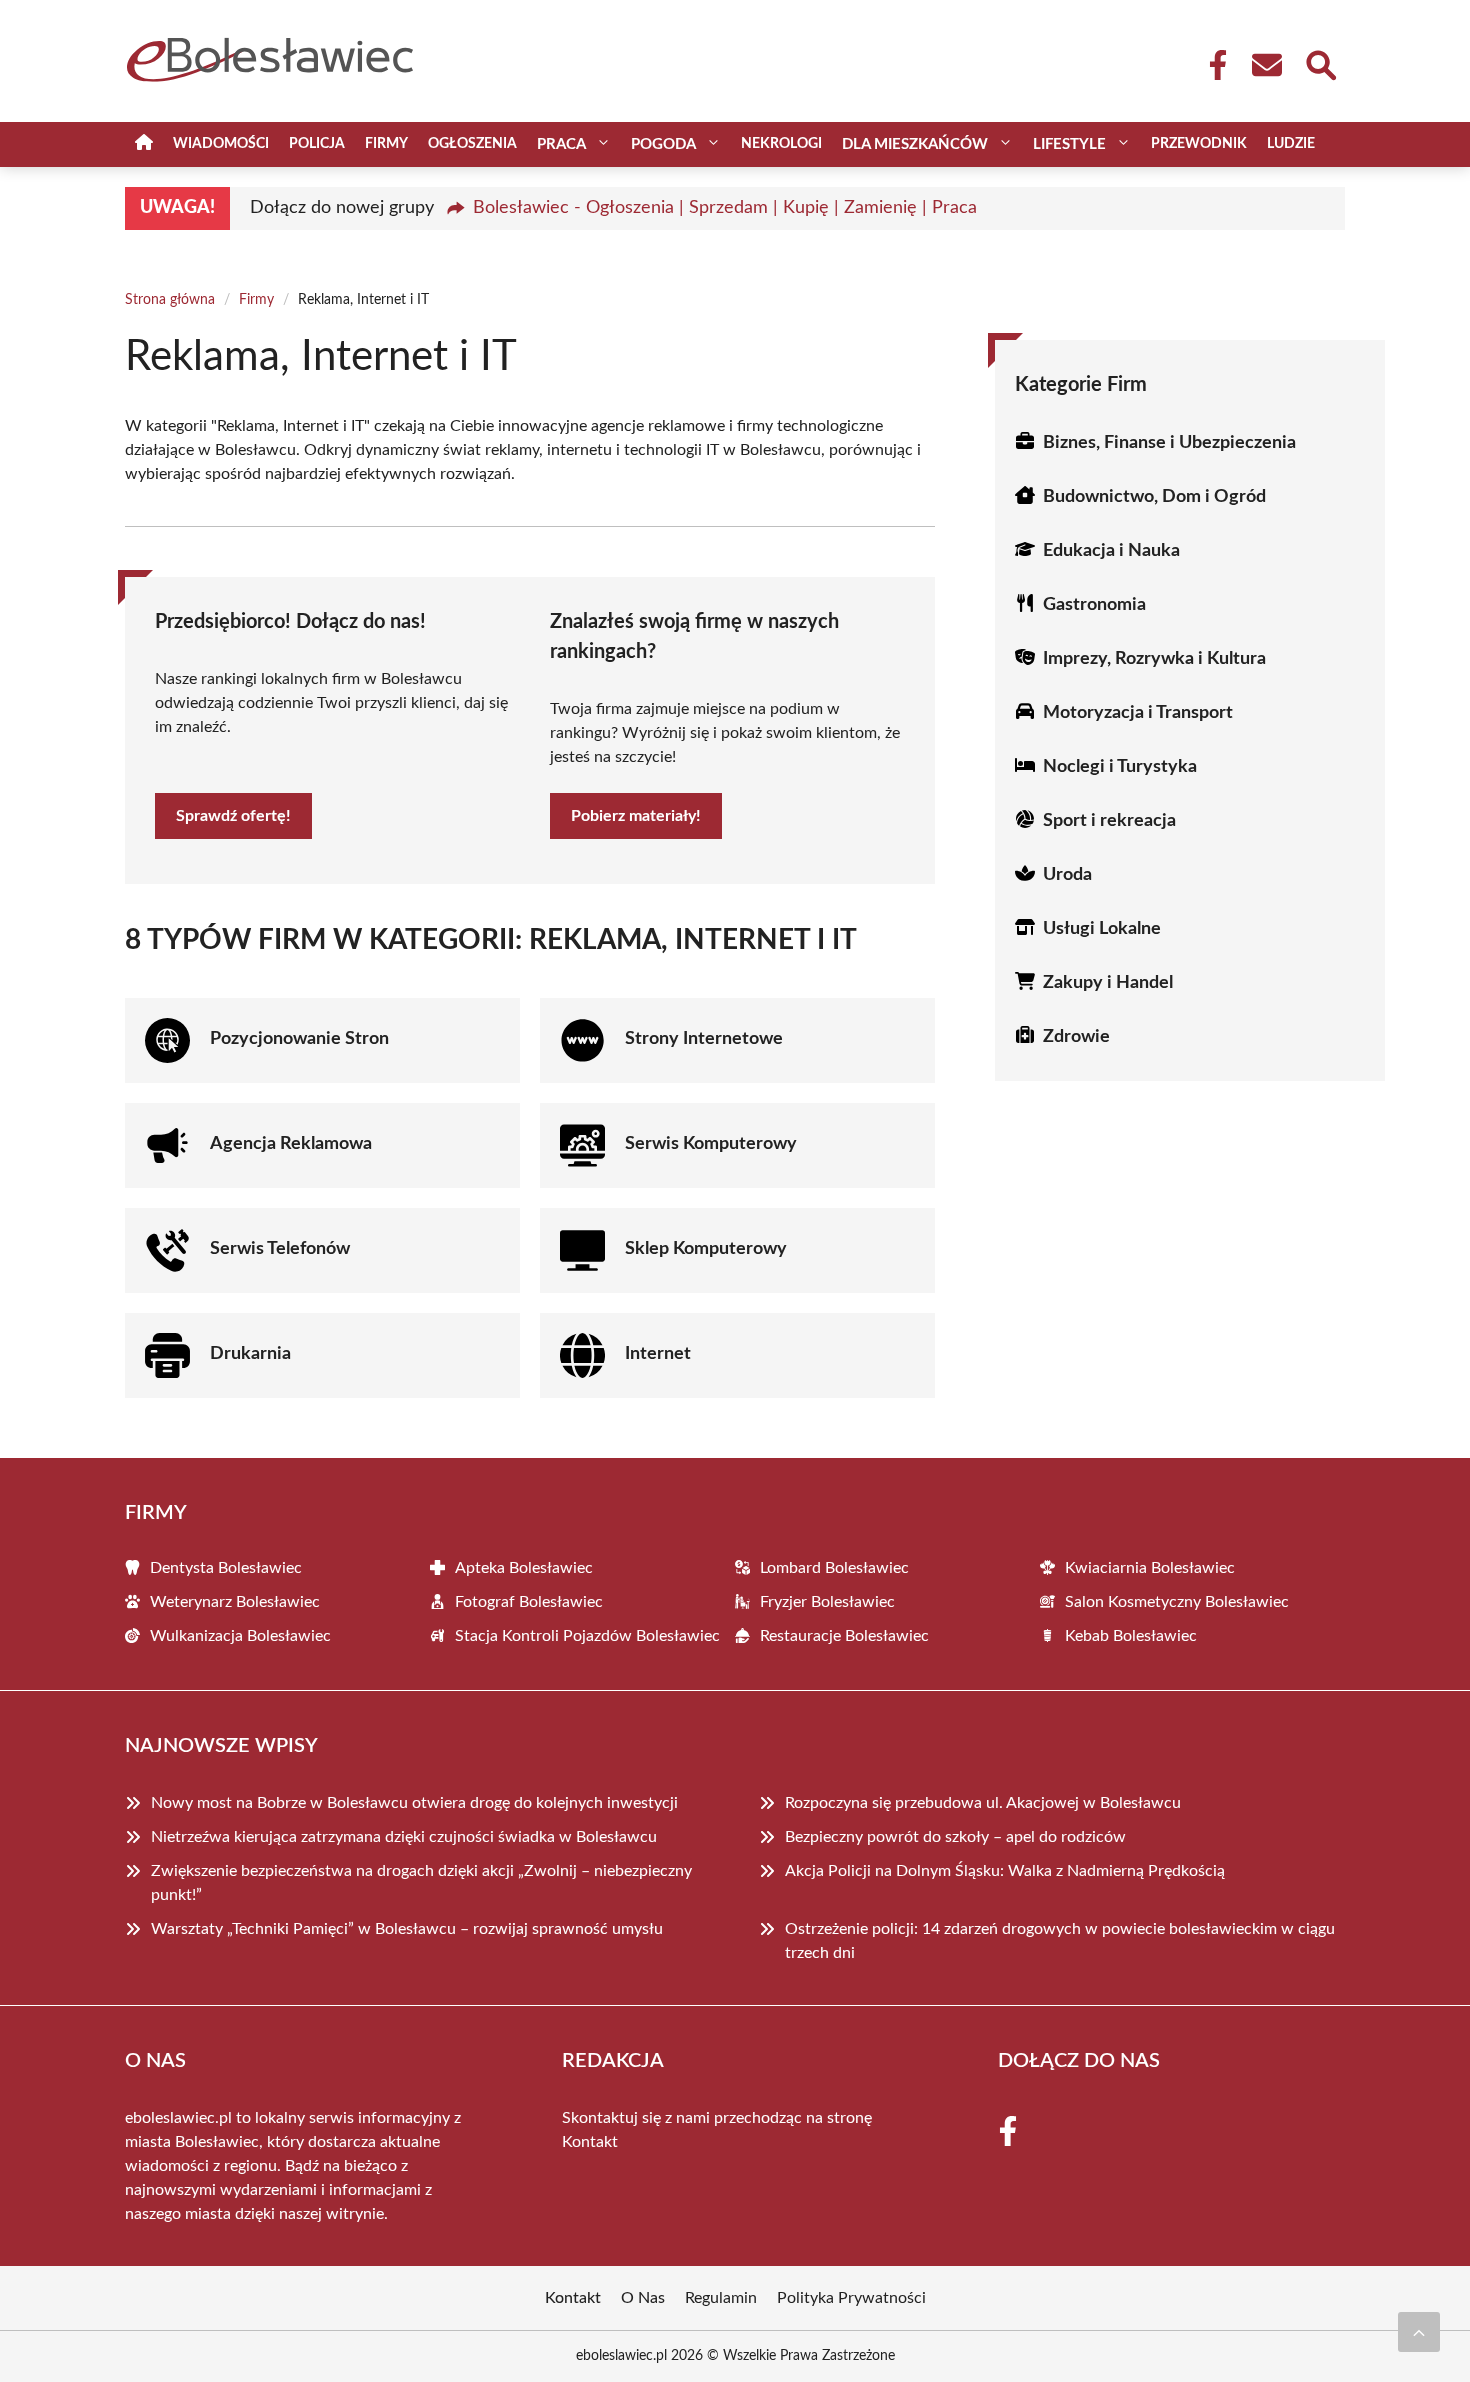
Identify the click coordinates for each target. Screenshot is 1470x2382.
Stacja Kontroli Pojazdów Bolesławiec (587, 1636)
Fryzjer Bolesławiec (827, 1602)
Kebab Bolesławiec (1131, 1636)
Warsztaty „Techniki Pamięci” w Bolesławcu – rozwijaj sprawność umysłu (407, 1929)
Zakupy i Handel (1108, 983)
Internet (658, 1354)
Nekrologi (781, 144)
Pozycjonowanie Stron (299, 1039)
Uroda (1067, 875)
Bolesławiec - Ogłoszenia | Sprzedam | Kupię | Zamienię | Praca (725, 208)
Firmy (386, 144)
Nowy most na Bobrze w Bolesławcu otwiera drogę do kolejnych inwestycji (414, 1803)
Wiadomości (221, 144)
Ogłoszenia (472, 144)
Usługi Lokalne (1102, 929)
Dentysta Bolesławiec (226, 1568)
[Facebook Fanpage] (1212, 65)
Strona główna (170, 300)
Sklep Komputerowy (706, 1249)
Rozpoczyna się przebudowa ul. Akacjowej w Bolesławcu (983, 1803)
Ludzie (1291, 144)
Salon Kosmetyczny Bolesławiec (1177, 1602)
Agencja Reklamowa (291, 1144)
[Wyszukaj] (1320, 63)
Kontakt (590, 2142)
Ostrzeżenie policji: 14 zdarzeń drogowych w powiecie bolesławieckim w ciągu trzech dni (1060, 1941)
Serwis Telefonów (280, 1249)
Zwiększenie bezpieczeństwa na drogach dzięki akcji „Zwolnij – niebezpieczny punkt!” (421, 1883)
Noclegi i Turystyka (1120, 767)
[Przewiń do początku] (1419, 2332)
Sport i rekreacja (1109, 821)
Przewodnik (1199, 144)
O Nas (643, 2298)
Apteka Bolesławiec (524, 1568)
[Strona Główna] (144, 144)
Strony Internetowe (704, 1039)
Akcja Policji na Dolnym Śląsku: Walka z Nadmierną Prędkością (1005, 1871)
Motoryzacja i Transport (1138, 713)
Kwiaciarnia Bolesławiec (1150, 1568)
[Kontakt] (1266, 65)
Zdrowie (1076, 1037)
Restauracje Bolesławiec (844, 1636)
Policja (317, 144)
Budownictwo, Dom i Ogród (1154, 497)
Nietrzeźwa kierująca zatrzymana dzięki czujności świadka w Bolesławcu (404, 1837)
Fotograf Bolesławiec (529, 1602)
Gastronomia (1094, 605)
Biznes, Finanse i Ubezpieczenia (1169, 443)
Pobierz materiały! (636, 816)
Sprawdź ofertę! (233, 816)
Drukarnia (250, 1354)
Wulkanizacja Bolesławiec (240, 1636)
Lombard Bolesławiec (834, 1568)
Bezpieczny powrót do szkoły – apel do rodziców (955, 1837)
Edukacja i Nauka (1111, 551)
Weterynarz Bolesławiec (235, 1602)
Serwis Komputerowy (711, 1144)
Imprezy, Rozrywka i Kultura (1154, 659)
